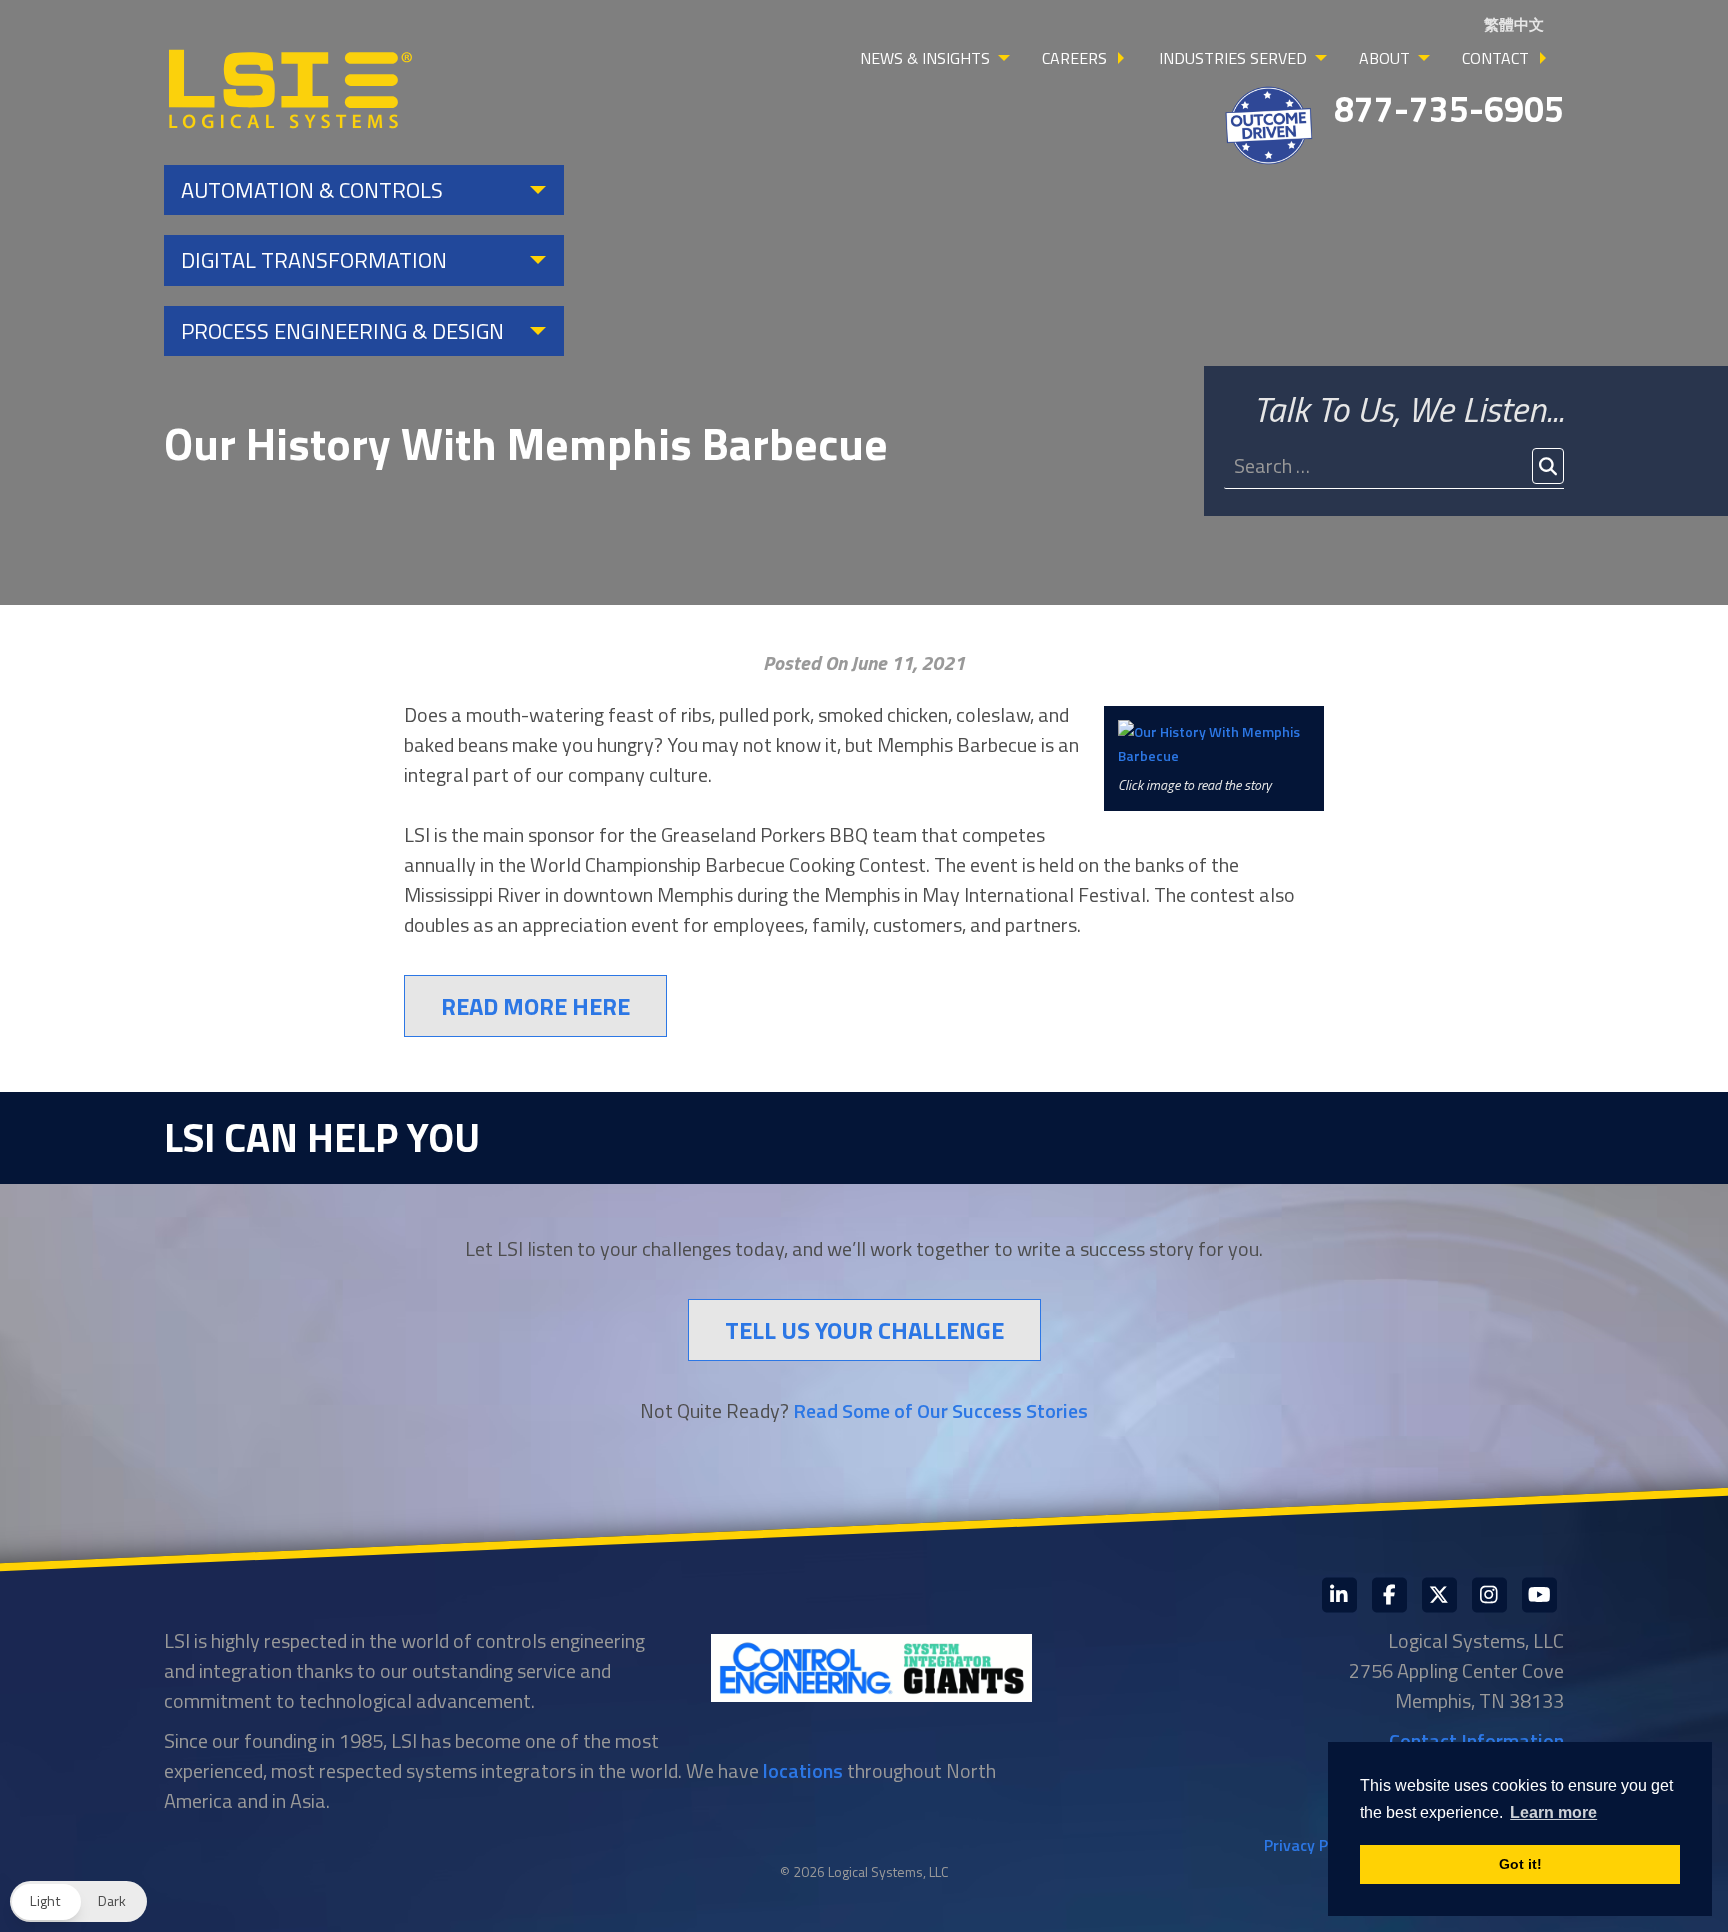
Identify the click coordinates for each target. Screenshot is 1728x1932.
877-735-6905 (1449, 108)
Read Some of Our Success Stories (940, 1410)
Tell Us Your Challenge (864, 1330)
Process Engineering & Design (342, 331)
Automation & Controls (312, 190)
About (1384, 58)
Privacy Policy (1312, 1845)
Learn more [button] (1553, 1812)
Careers (1074, 58)
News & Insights (925, 58)
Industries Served (1233, 58)
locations (803, 1770)
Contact (1495, 58)
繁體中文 (1514, 24)
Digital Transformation (314, 260)
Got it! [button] (1520, 1864)
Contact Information (1476, 1740)
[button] (78, 1901)
